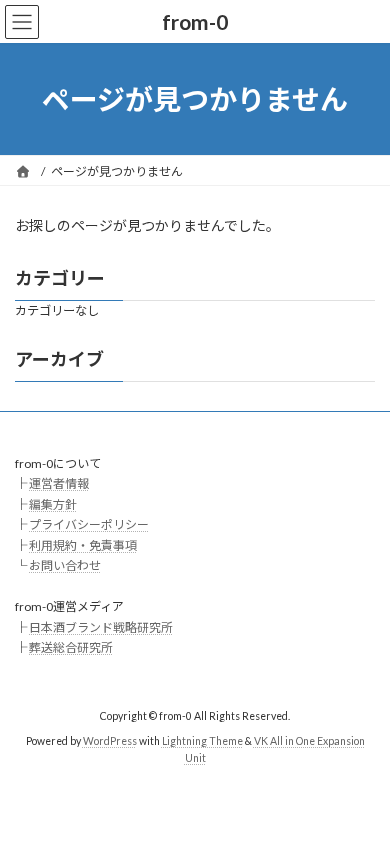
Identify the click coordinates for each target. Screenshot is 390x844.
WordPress (110, 740)
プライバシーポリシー (89, 524)
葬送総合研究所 (71, 647)
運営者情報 (59, 483)
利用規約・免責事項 (83, 544)
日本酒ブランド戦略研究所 (101, 626)
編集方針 (53, 503)
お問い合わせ (65, 565)
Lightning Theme (202, 740)
